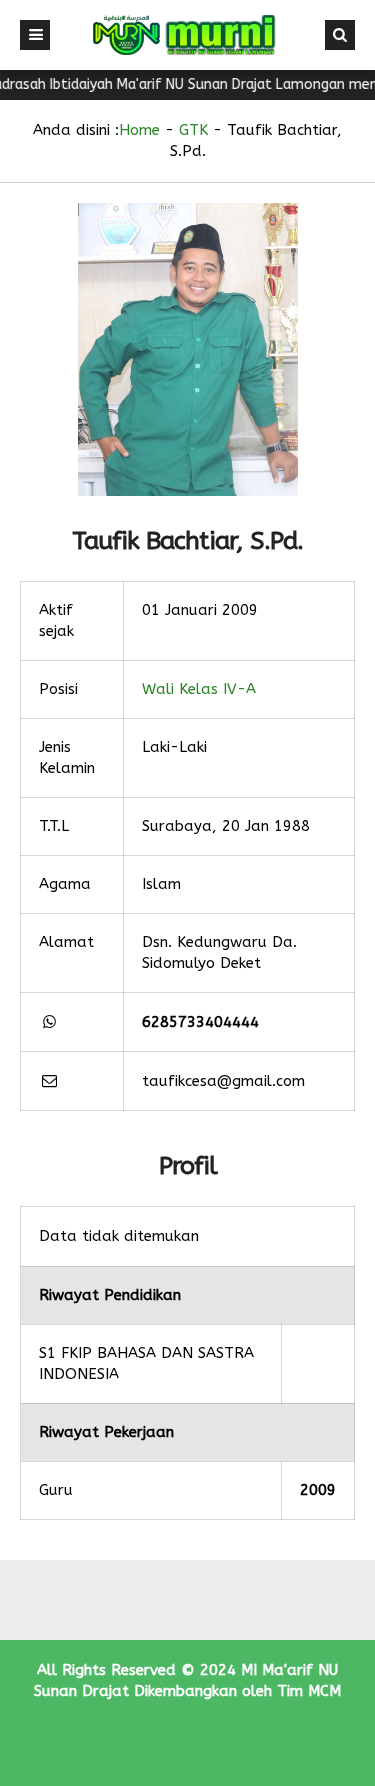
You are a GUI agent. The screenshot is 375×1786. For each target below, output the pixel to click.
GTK (193, 130)
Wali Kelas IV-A (199, 689)
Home (139, 130)
